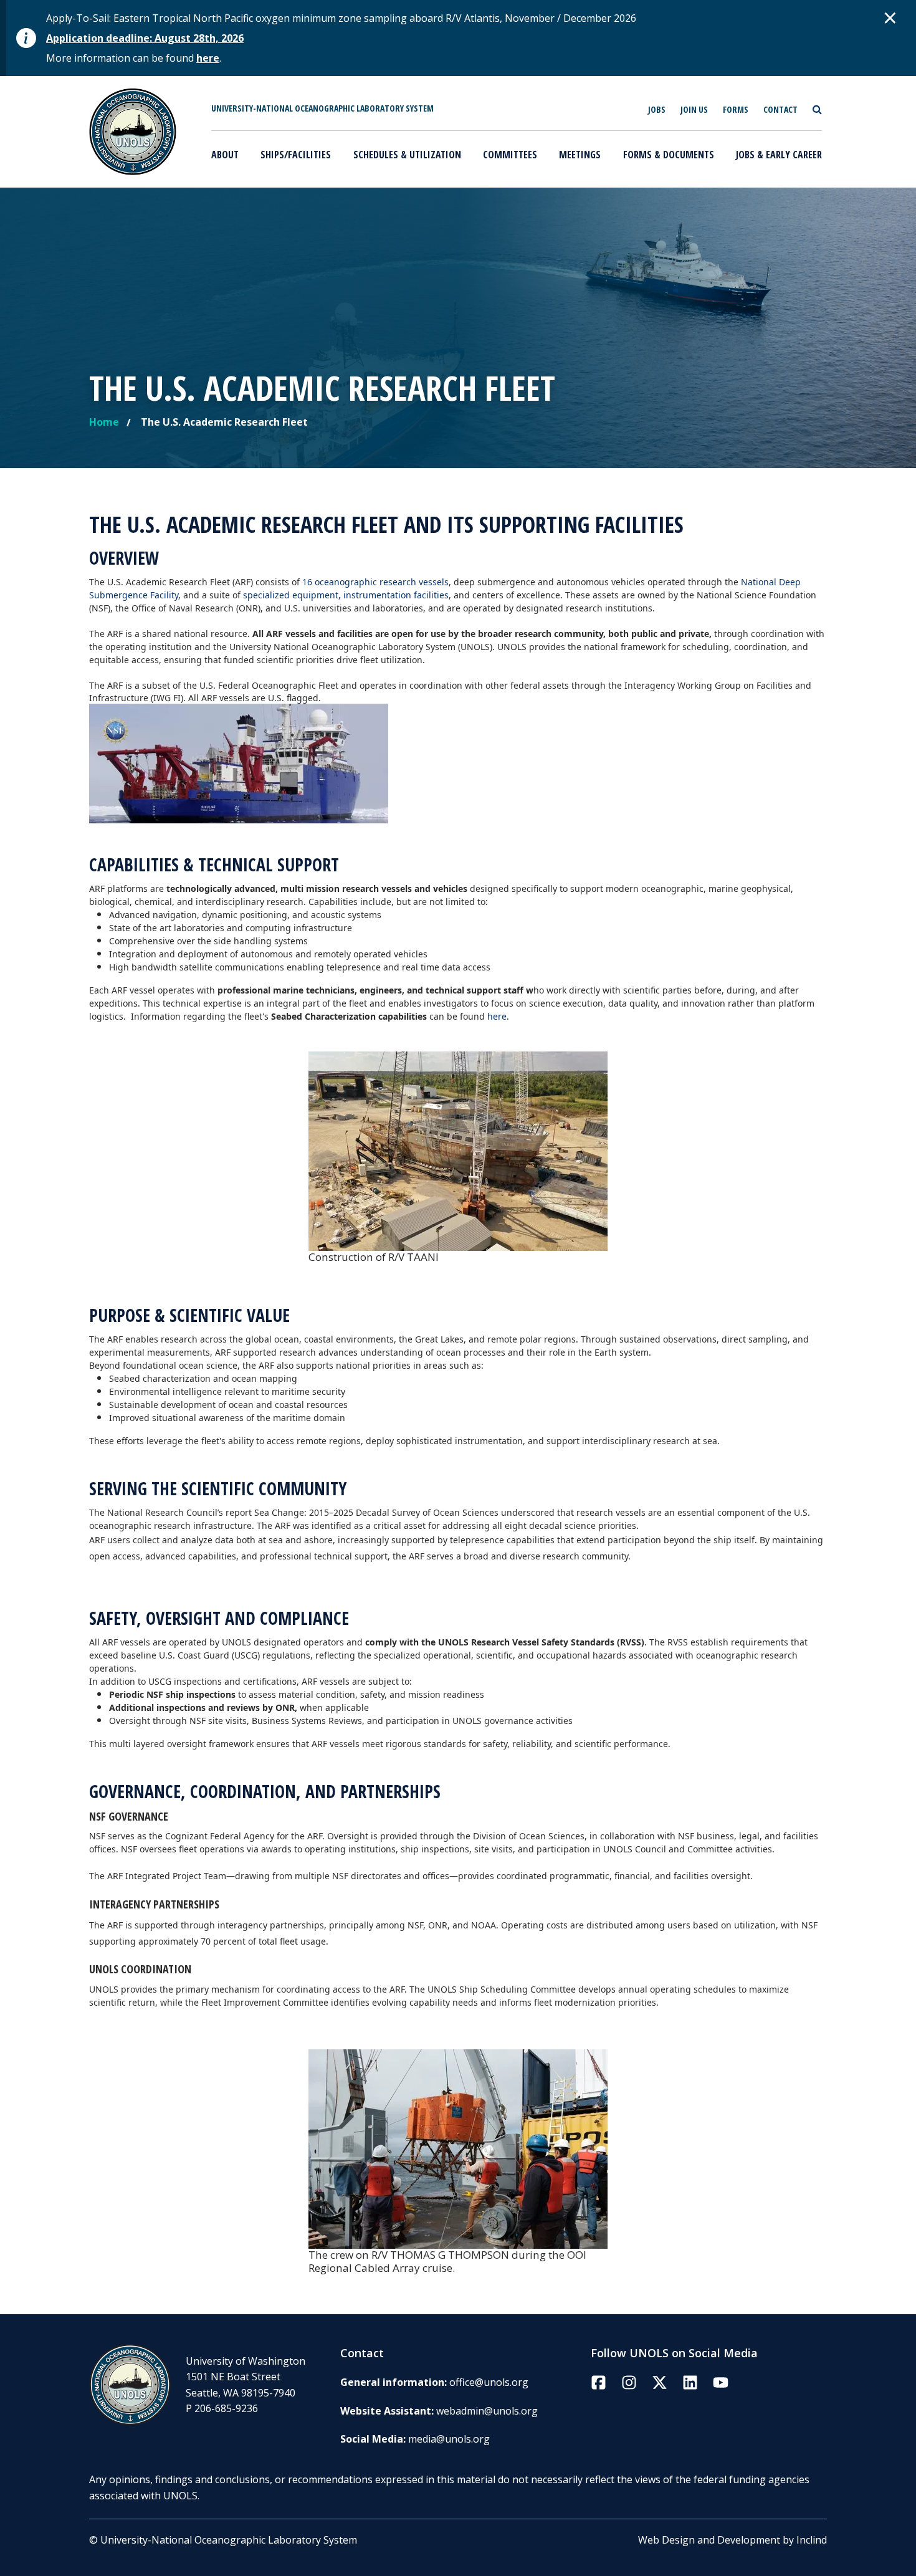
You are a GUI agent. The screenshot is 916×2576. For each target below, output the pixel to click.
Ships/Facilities (296, 155)
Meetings (580, 155)
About (225, 155)
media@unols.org (449, 2439)
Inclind (812, 2540)
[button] (890, 17)
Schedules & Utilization (407, 155)
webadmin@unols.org (487, 2411)
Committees (510, 155)
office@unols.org (489, 2382)
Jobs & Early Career (779, 155)
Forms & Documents (669, 155)
